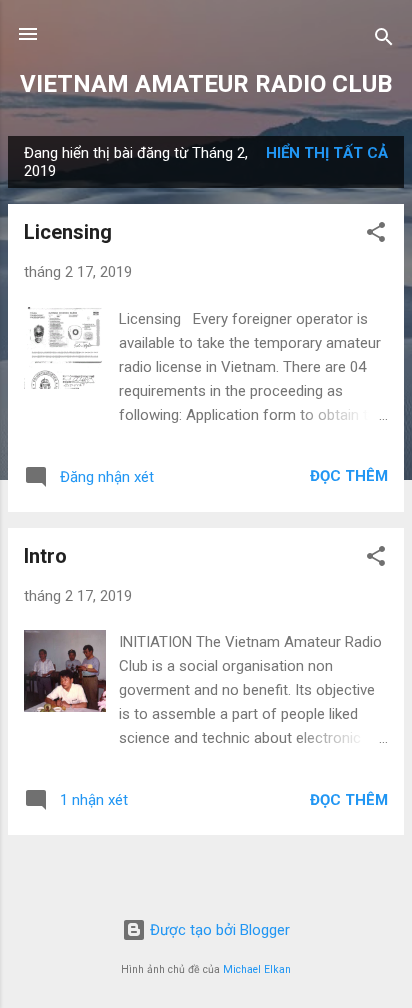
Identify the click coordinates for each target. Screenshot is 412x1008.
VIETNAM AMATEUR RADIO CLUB (206, 84)
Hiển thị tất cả (327, 153)
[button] (376, 235)
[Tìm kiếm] (384, 40)
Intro (45, 556)
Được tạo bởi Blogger (218, 930)
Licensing (68, 232)
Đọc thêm (349, 476)
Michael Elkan (257, 969)
